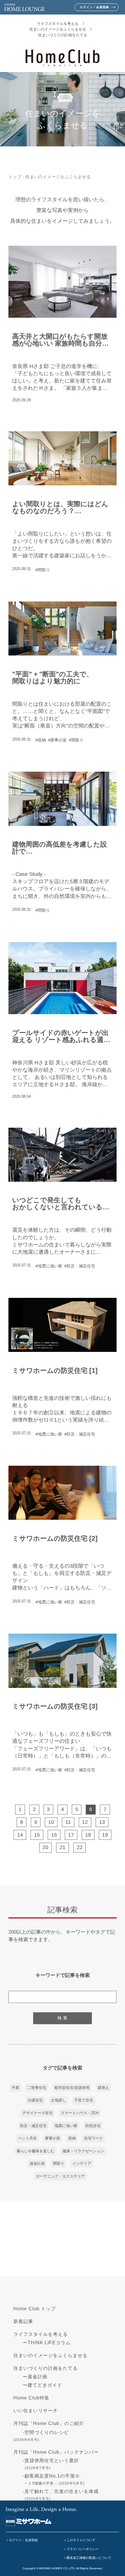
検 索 (63, 2018)
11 (68, 1822)
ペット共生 (27, 2138)
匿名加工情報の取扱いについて (89, 2558)
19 (105, 1835)
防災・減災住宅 (33, 2126)
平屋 (15, 2088)
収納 (72, 2138)
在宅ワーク (93, 2138)
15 (37, 1835)
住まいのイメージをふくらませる (58, 29)
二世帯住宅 (37, 2088)
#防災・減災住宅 (80, 1266)
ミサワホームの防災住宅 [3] (55, 1706)
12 (85, 1822)
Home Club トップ (35, 2309)
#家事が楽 (57, 740)
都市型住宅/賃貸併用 (72, 2088)
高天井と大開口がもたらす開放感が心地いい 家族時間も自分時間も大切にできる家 (60, 340)
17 (71, 1835)
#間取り (43, 570)
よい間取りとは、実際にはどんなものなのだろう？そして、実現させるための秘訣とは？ (60, 507)
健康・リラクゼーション (83, 2151)
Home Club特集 (31, 2398)
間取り (59, 2163)
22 (80, 1847)
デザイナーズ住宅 (37, 2113)
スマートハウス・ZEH (80, 2113)
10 (51, 1822)
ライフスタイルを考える (58, 24)
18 (88, 1835)
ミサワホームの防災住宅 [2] (55, 1538)
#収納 (41, 740)
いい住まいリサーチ (36, 2411)
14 (20, 1835)
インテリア (82, 2163)
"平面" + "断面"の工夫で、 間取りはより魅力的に (53, 678)
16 (54, 1835)
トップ (15, 177)
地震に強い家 (66, 2126)
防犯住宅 (93, 2126)
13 (102, 1822)
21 (63, 1847)
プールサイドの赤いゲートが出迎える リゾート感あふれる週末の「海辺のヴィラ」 (61, 1036)
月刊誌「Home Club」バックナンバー (56, 2452)
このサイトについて (81, 2540)
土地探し (58, 2100)
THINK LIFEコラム (49, 2343)
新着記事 (23, 2321)
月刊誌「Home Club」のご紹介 (49, 2423)
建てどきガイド (45, 2385)
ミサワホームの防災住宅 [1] (55, 1371)
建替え (103, 2088)
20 (45, 1847)
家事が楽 (53, 2138)
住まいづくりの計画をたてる (63, 35)
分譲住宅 (35, 2100)
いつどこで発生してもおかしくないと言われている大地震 (61, 1203)
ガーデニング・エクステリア (60, 2176)
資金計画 (37, 2163)
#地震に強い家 (49, 1266)
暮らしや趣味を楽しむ (35, 2151)
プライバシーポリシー (83, 2549)
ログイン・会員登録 (23, 2540)
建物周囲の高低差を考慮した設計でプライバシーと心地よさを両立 (60, 848)
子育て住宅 (84, 2100)
